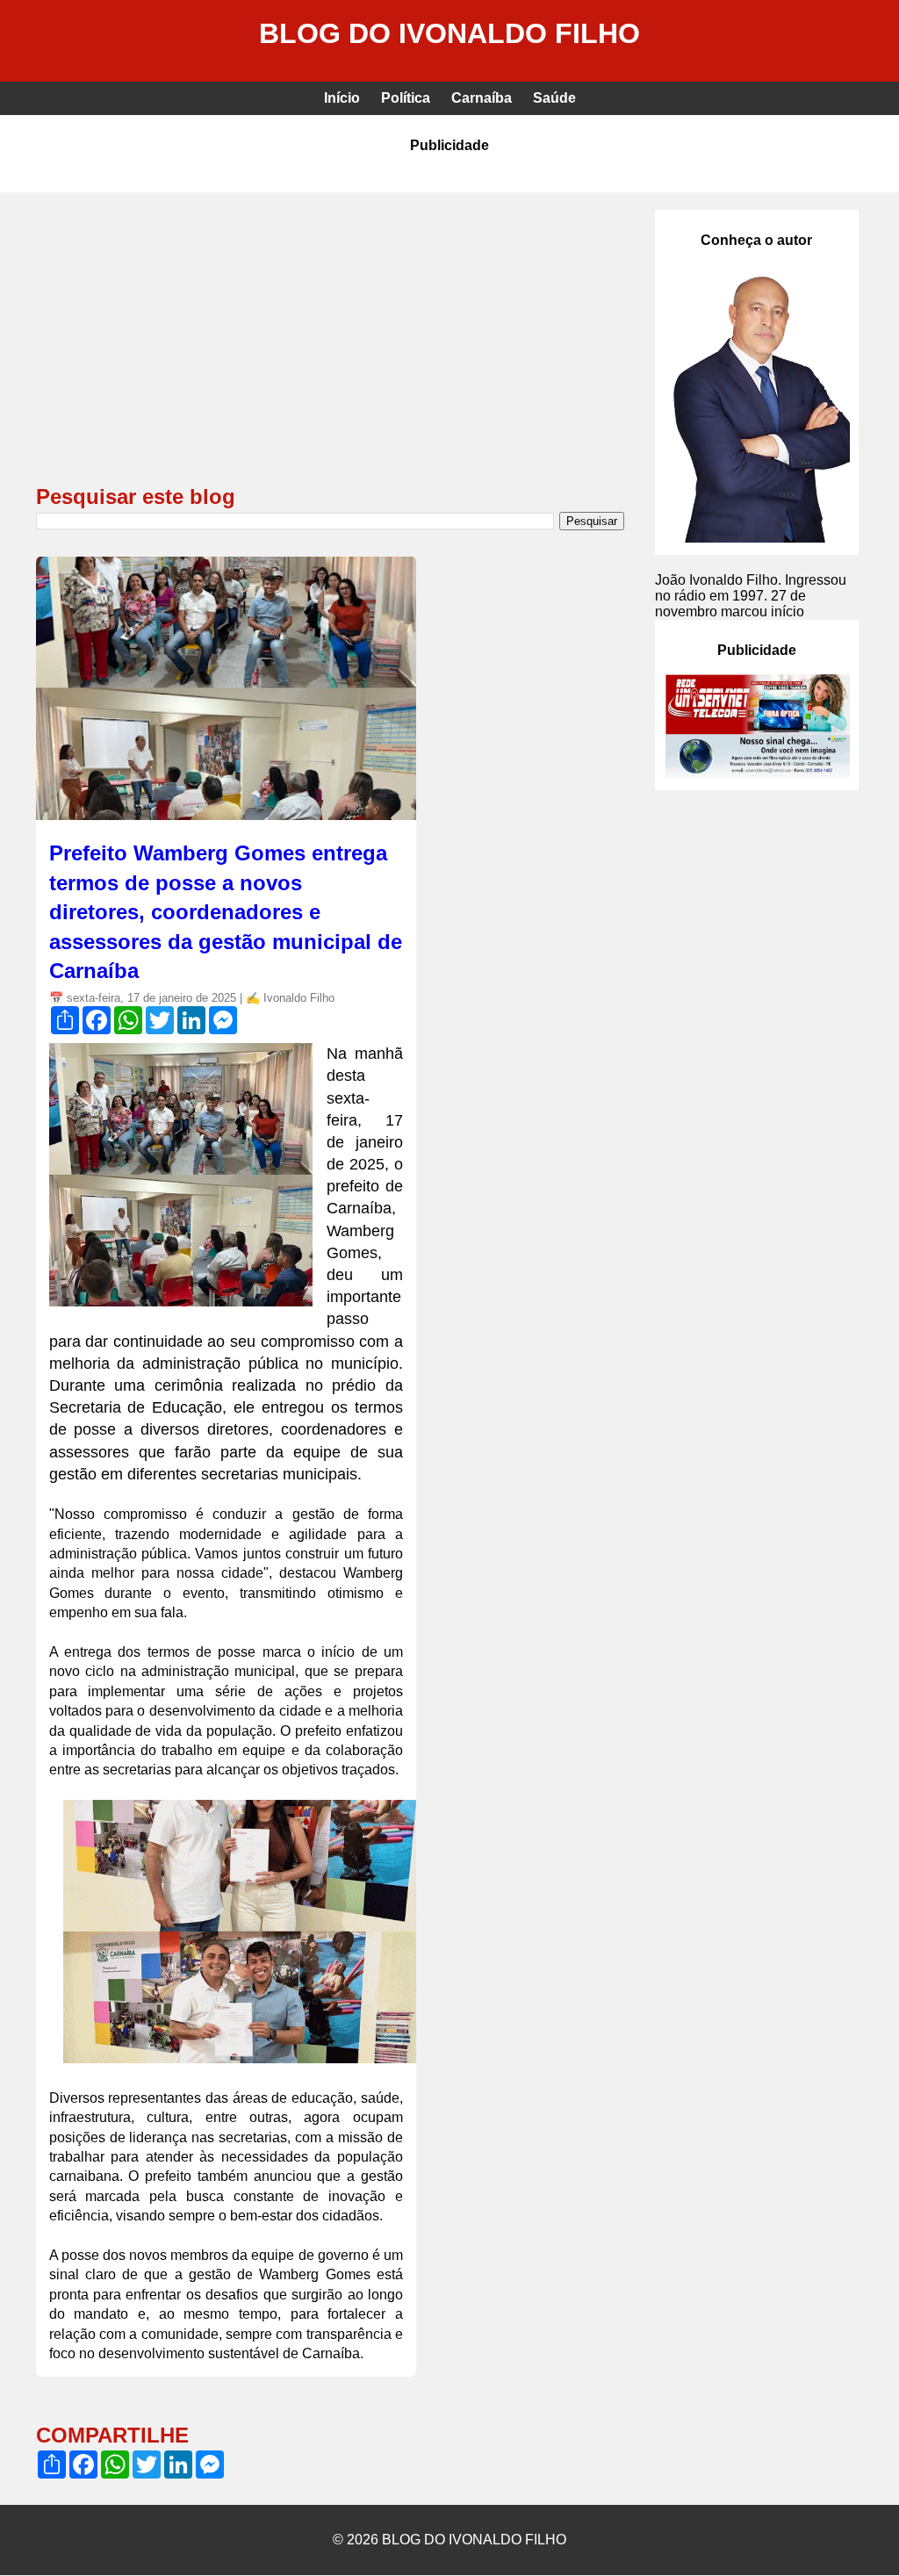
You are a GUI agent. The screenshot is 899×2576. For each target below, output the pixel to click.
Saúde (554, 98)
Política (406, 98)
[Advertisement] (330, 342)
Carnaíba (482, 98)
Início (342, 98)
